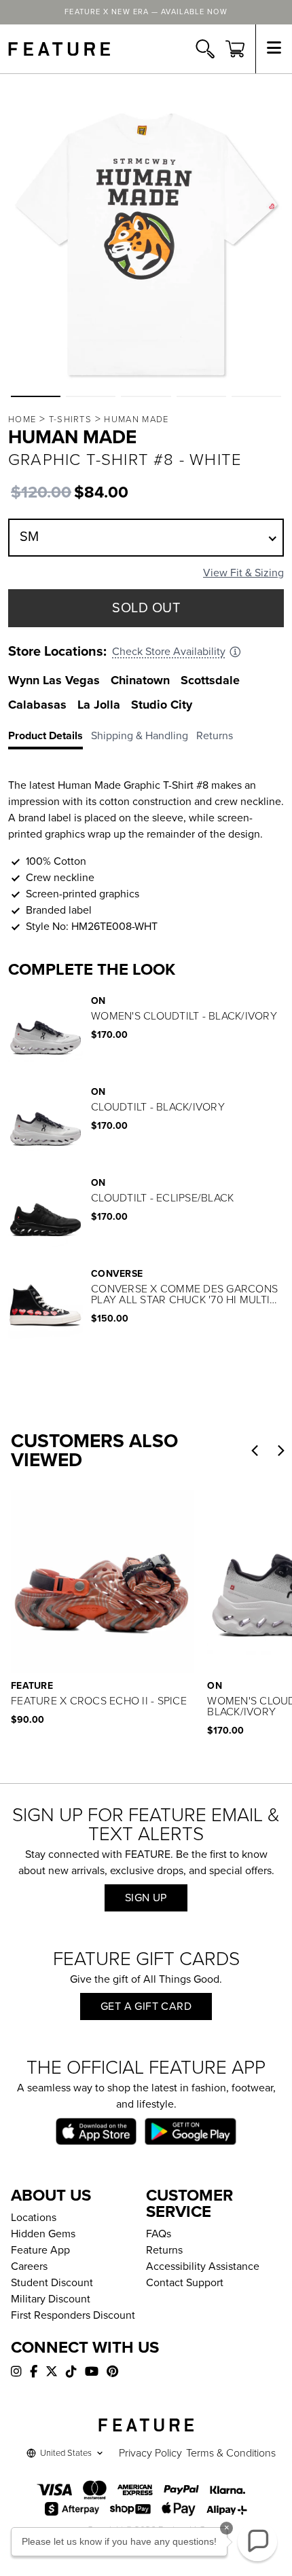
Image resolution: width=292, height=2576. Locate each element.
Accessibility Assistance (203, 2266)
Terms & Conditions (231, 2453)
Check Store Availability (169, 652)
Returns (164, 2250)
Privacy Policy (150, 2453)
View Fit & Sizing (243, 573)
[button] (36, 396)
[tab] (50, 739)
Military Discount (51, 2299)
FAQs (159, 2234)
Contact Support (185, 2283)
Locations (34, 2218)
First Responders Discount (73, 2315)
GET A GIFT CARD (146, 2006)
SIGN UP (146, 1898)
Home (22, 419)
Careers (29, 2266)
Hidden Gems (43, 2234)
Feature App (40, 2250)
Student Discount (52, 2283)
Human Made (136, 419)
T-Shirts (70, 419)
